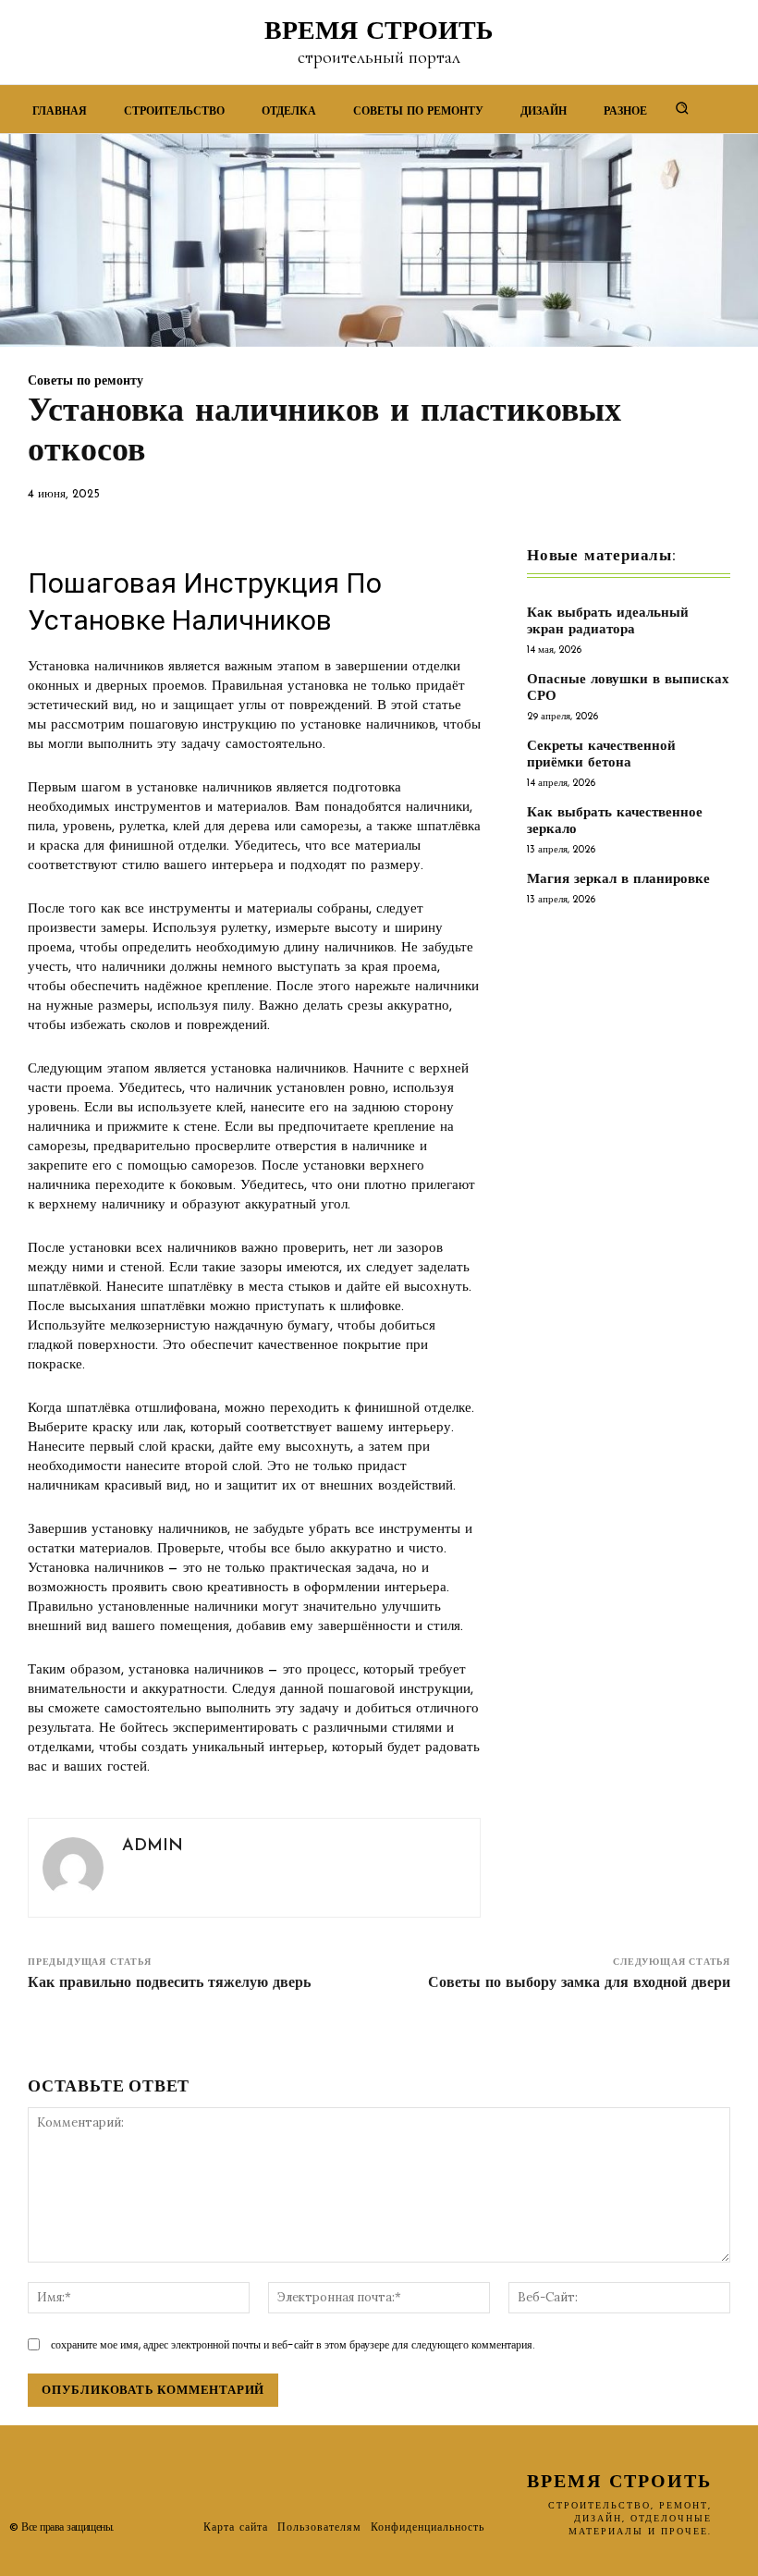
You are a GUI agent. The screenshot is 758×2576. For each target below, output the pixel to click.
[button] (682, 107)
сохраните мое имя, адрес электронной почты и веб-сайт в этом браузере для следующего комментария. (293, 2344)
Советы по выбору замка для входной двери (579, 1983)
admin (153, 1846)
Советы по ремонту (86, 382)
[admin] (73, 1868)
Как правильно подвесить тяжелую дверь (169, 1983)
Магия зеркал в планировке (618, 880)
